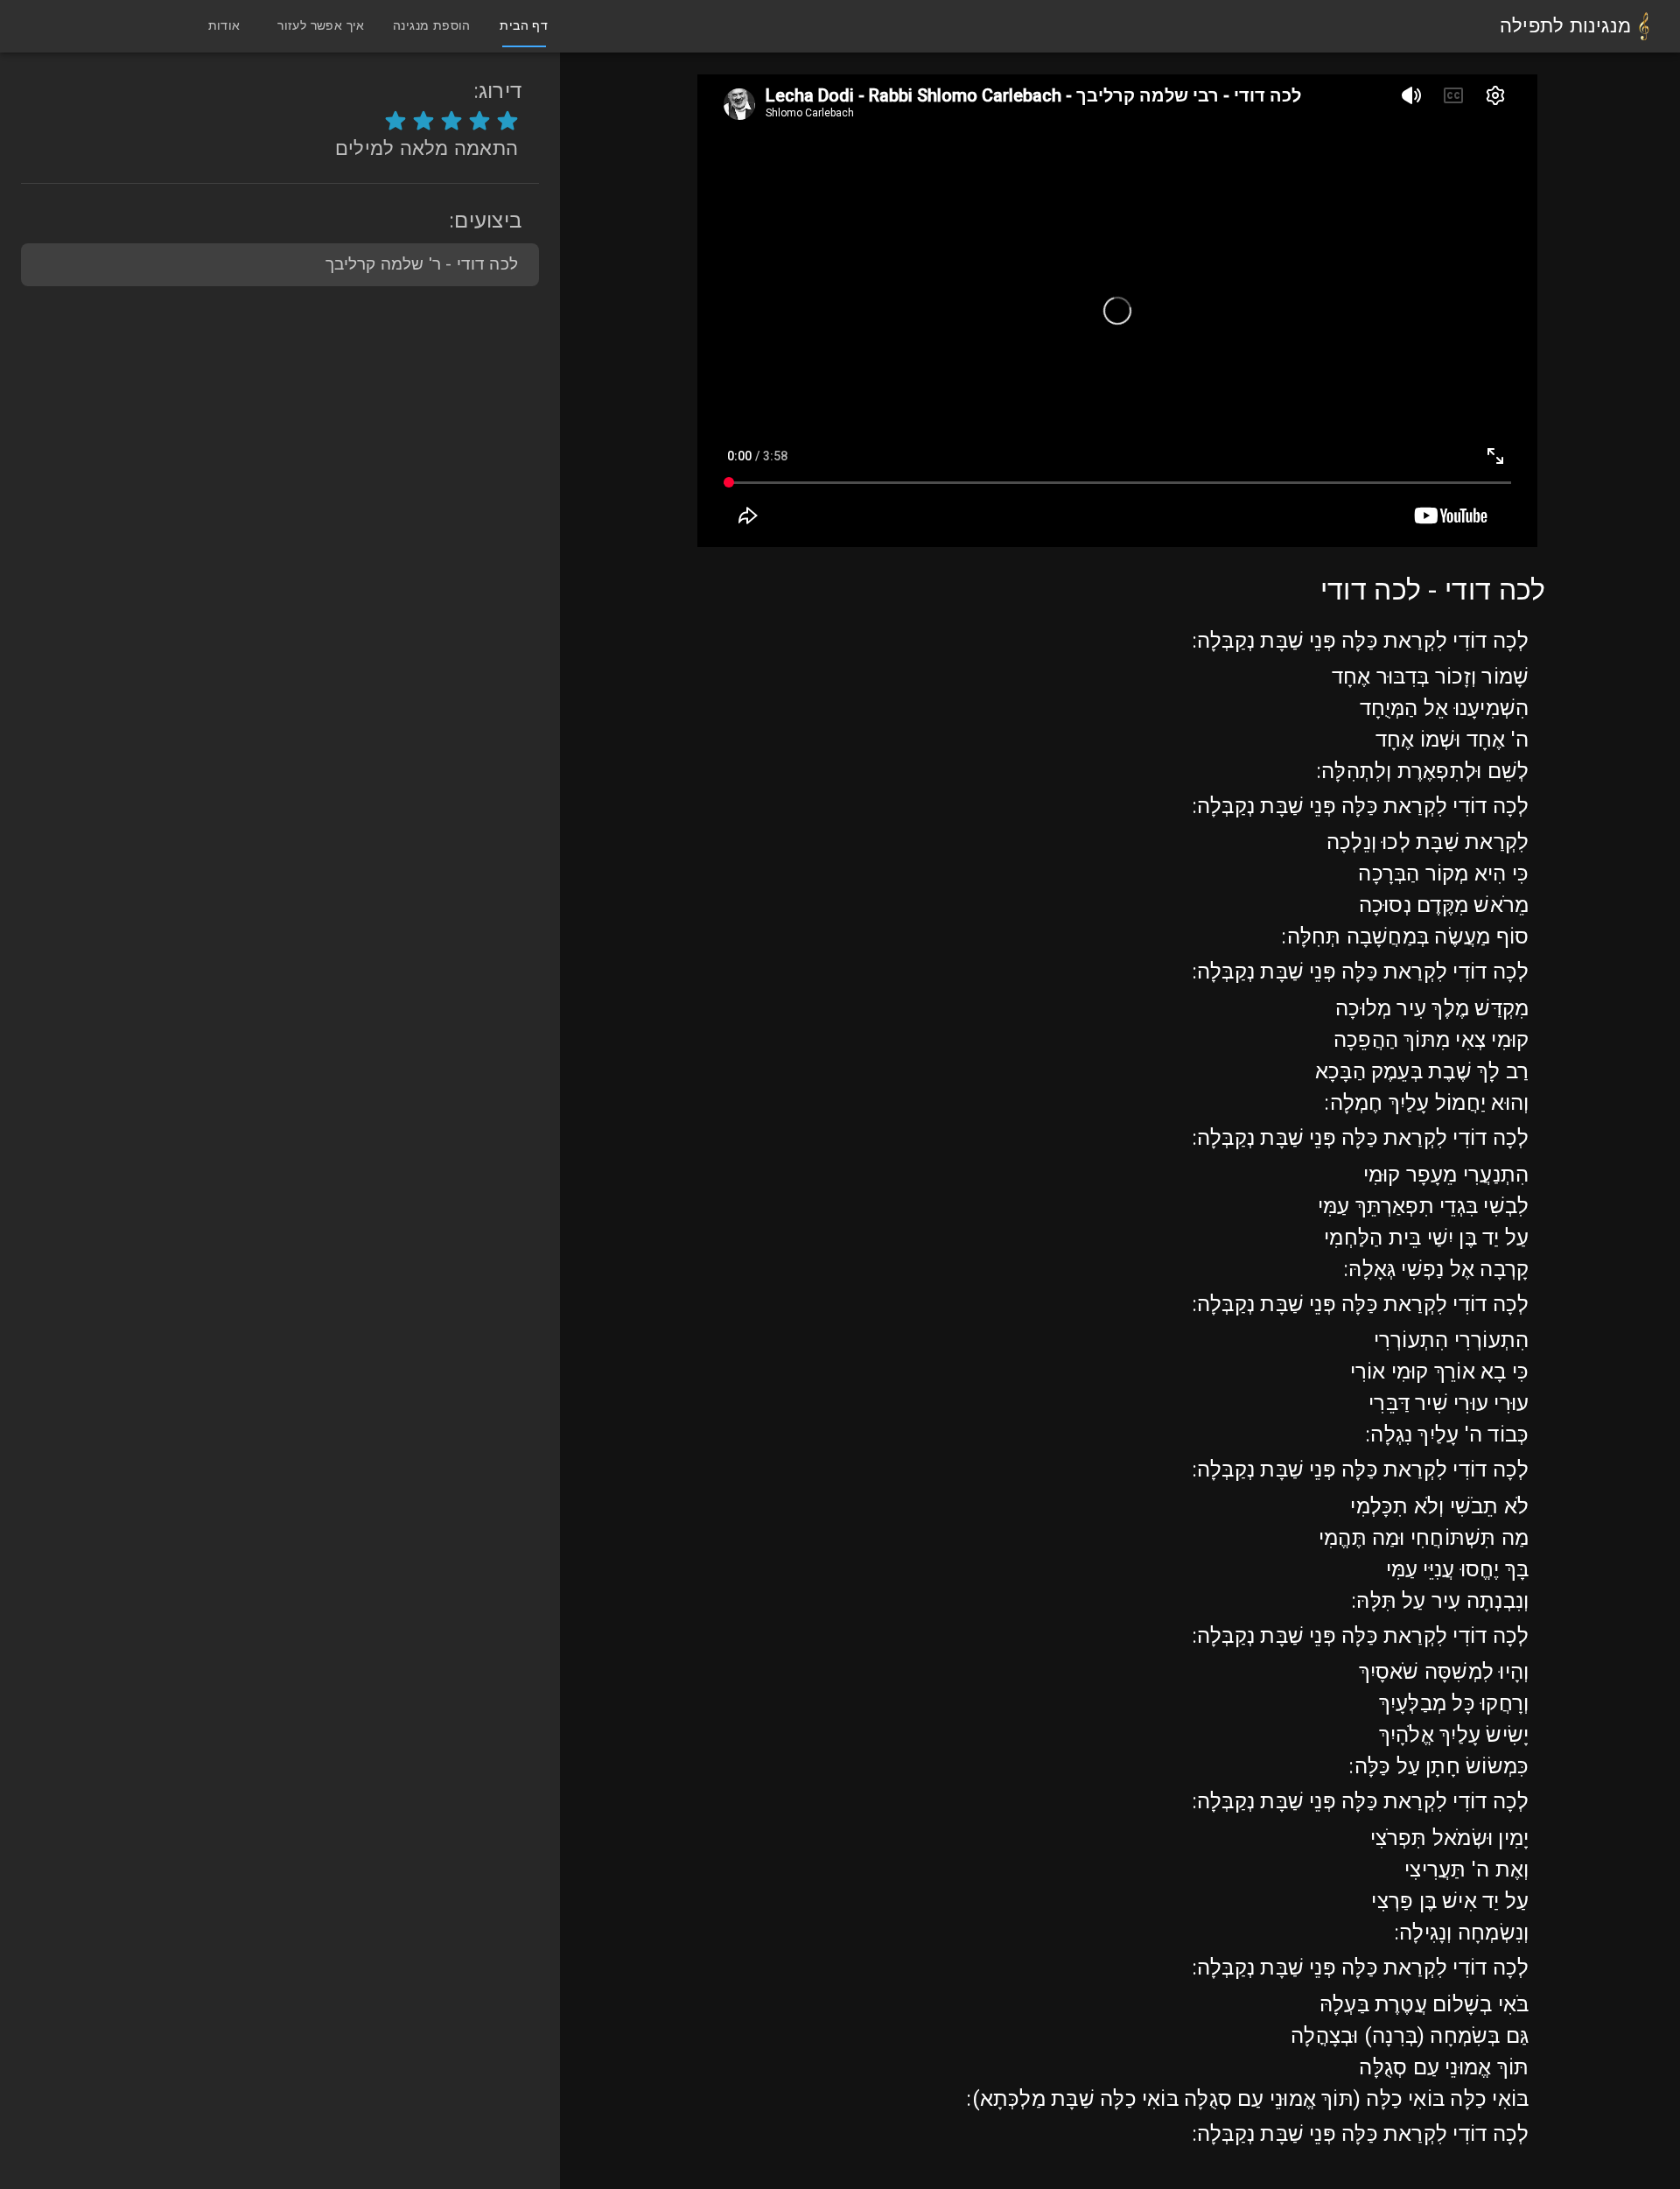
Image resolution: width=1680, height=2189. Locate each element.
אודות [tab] (224, 26)
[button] (280, 265)
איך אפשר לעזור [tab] (321, 26)
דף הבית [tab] (524, 26)
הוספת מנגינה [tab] (432, 26)
